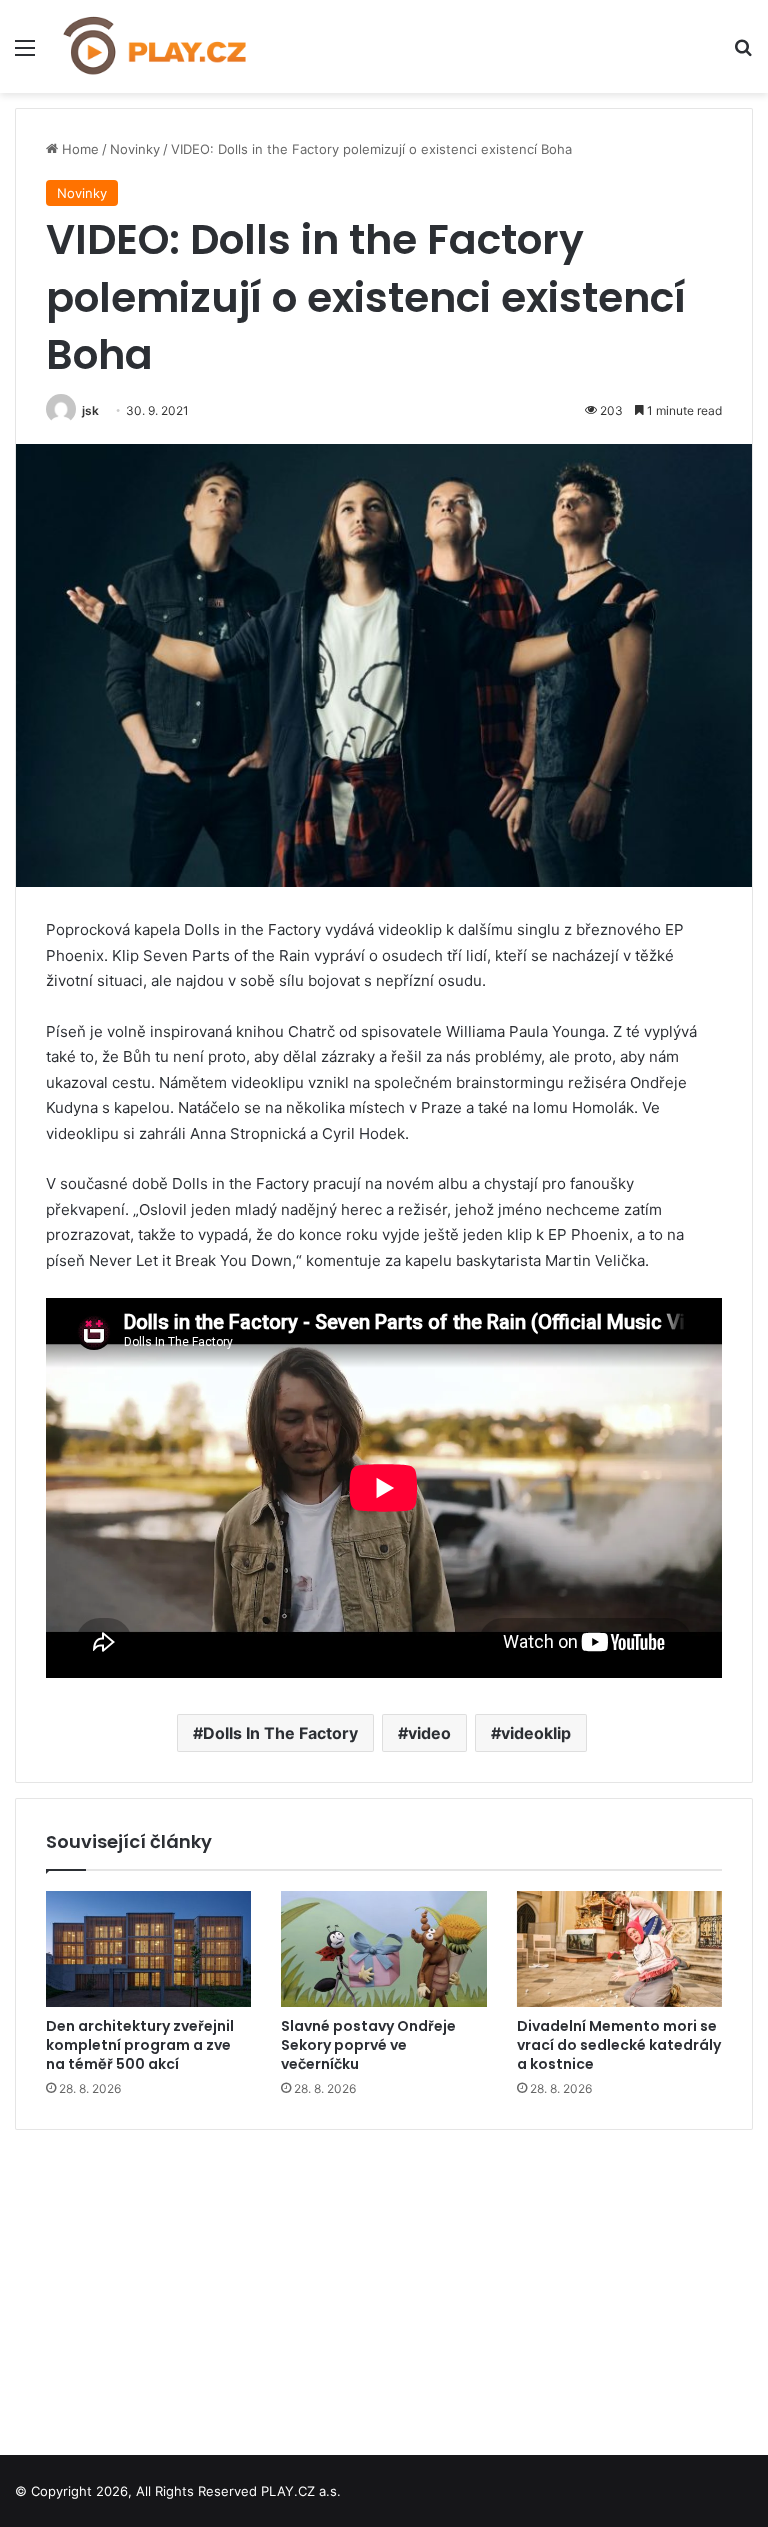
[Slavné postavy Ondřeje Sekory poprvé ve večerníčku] (383, 1949)
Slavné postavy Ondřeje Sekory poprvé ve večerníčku (368, 2045)
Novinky (135, 149)
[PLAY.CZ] (156, 46)
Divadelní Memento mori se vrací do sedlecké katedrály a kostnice (619, 2045)
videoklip (536, 1733)
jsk (90, 410)
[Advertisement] (384, 2285)
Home (78, 149)
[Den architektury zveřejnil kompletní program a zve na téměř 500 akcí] (148, 1949)
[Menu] (25, 54)
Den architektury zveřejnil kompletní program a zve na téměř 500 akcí (140, 2045)
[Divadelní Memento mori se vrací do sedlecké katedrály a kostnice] (619, 1949)
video (429, 1733)
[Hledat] (743, 54)
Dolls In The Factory (280, 1733)
